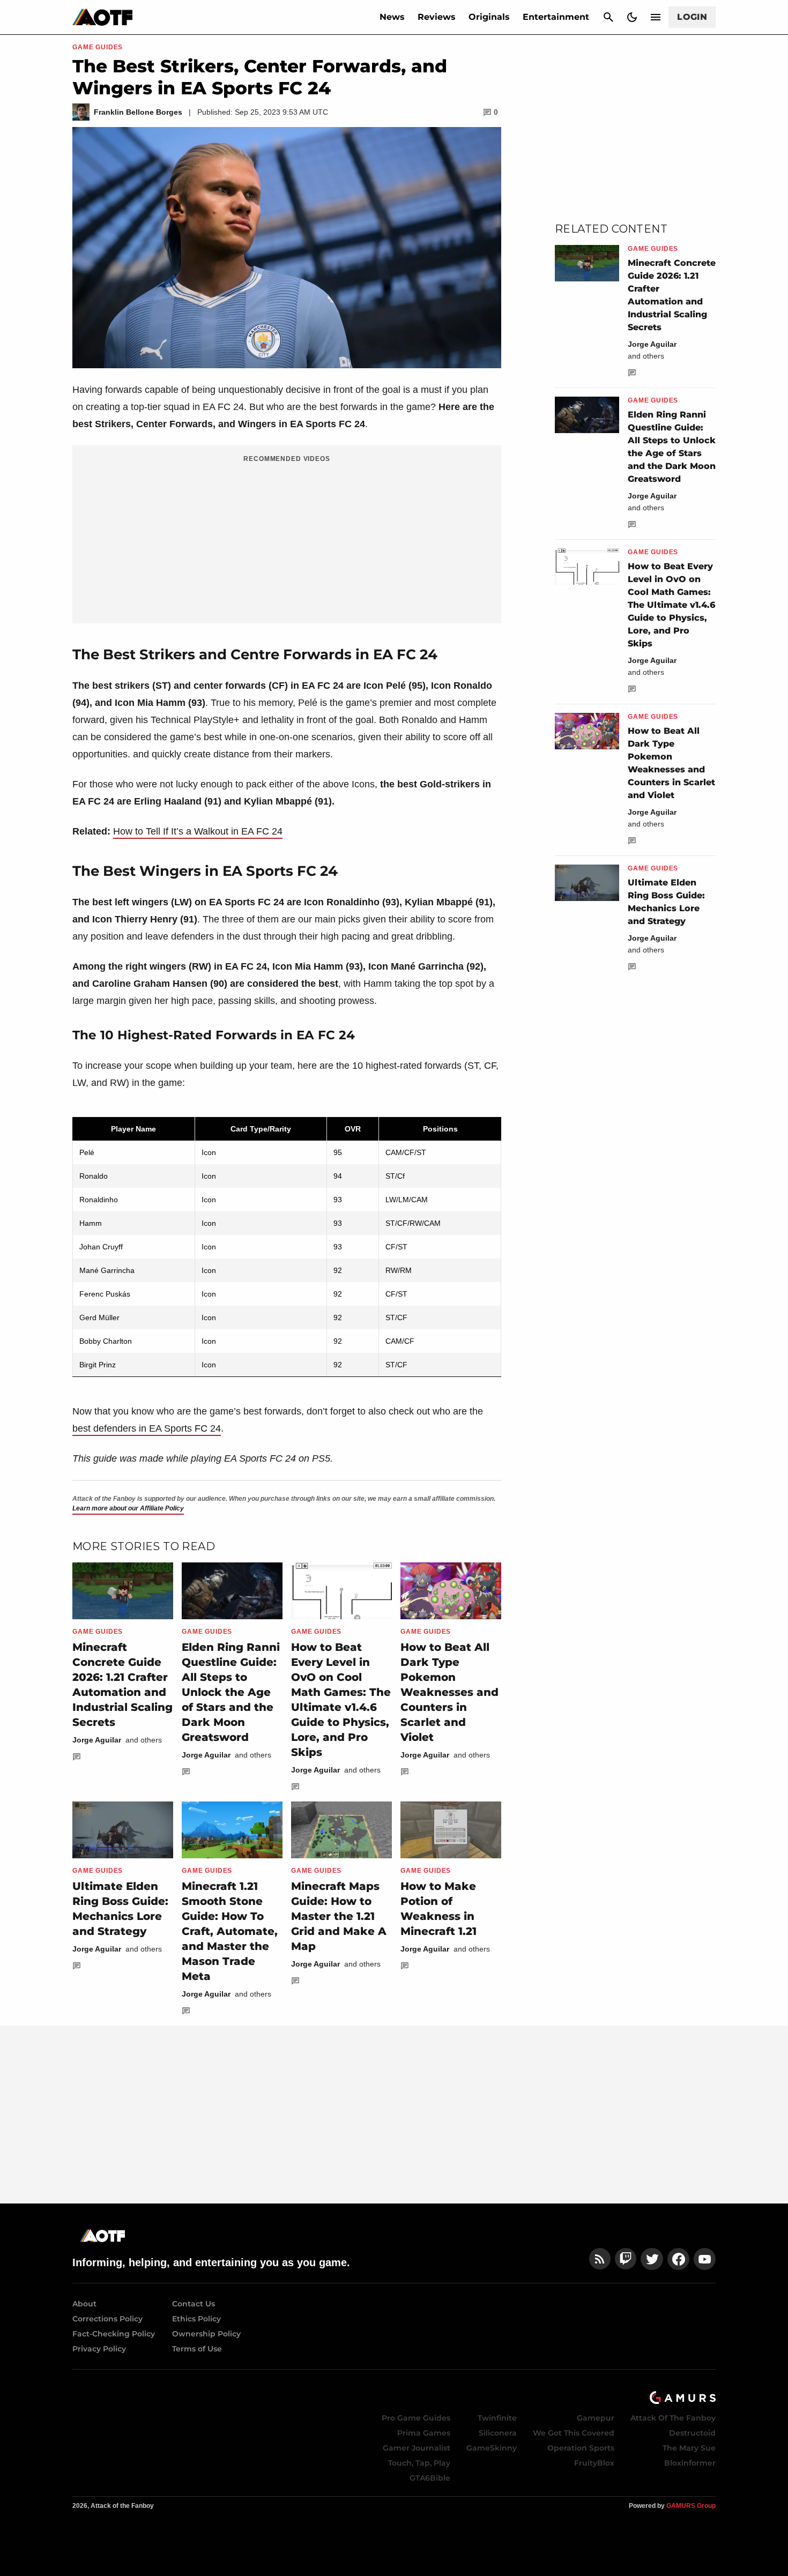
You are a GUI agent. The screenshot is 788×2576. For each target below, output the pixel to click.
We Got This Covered (574, 2433)
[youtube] (705, 2259)
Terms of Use (197, 2349)
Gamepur (596, 2418)
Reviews (437, 17)
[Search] (608, 17)
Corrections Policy (107, 2319)
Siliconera (498, 2433)
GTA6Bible (430, 2478)
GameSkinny (492, 2448)
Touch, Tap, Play (419, 2463)
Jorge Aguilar (97, 1740)
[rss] (600, 2259)
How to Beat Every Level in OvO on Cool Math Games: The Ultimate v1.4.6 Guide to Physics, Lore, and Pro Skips (671, 605)
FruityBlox (594, 2463)
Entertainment (556, 17)
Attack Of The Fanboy (673, 2418)
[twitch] (626, 2259)
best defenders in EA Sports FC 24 (147, 1428)
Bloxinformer (690, 2463)
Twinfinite (497, 2418)
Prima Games (424, 2433)
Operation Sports (581, 2448)
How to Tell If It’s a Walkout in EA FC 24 (198, 831)
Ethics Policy (196, 2319)
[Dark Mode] (632, 17)
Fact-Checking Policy (114, 2334)
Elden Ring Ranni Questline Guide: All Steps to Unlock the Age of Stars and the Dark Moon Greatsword (231, 1692)
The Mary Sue (689, 2448)
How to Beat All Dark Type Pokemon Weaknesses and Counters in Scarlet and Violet (449, 1692)
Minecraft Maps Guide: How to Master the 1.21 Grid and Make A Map (339, 1916)
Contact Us (194, 2304)
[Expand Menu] (656, 17)
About (84, 2304)
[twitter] (652, 2259)
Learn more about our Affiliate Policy (128, 1508)
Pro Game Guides (416, 2418)
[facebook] (678, 2259)
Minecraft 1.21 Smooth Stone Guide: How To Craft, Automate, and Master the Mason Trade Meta (230, 1931)
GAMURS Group (691, 2506)
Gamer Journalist (417, 2448)
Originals (489, 17)
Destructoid (692, 2433)
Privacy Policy (99, 2349)
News (392, 17)
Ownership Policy (206, 2334)
